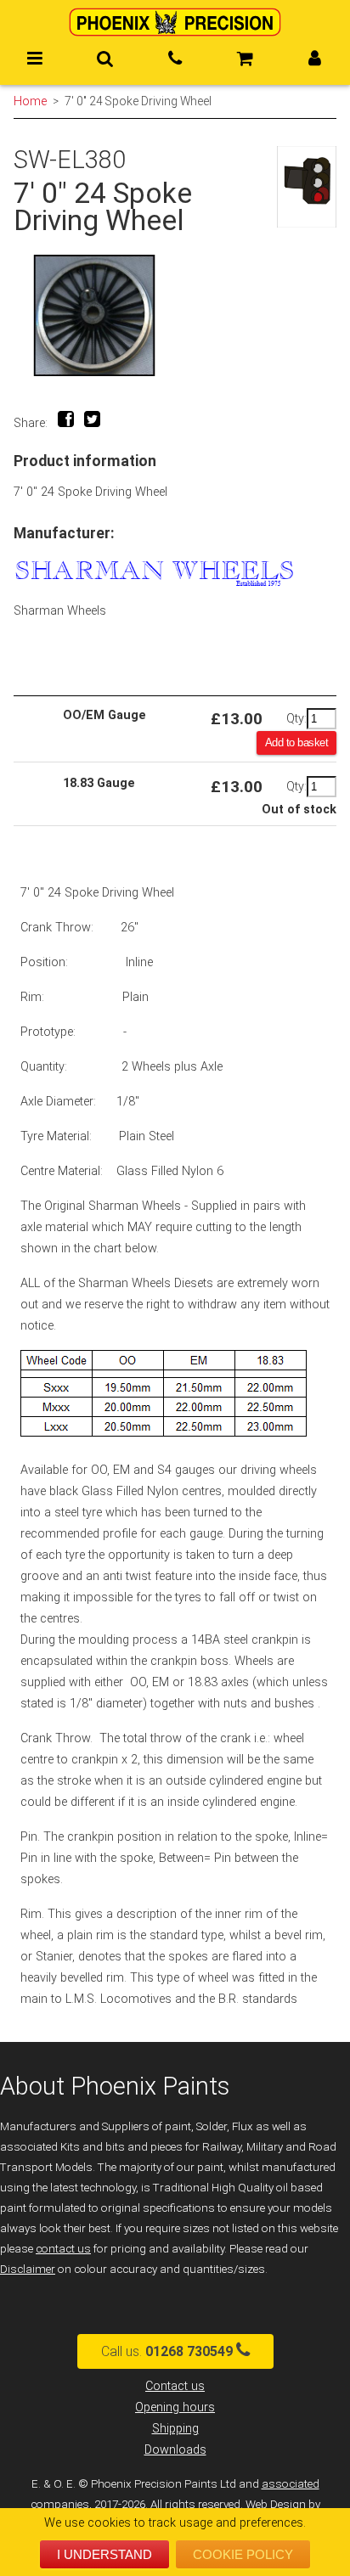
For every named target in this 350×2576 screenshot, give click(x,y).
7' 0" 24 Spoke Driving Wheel (138, 101)
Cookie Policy (243, 2554)
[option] (175, 315)
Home (30, 101)
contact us (63, 2249)
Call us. (167, 2351)
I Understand (104, 2554)
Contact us (175, 2386)
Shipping (175, 2429)
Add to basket (297, 742)
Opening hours (175, 2407)
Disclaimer (28, 2269)
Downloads (175, 2450)
